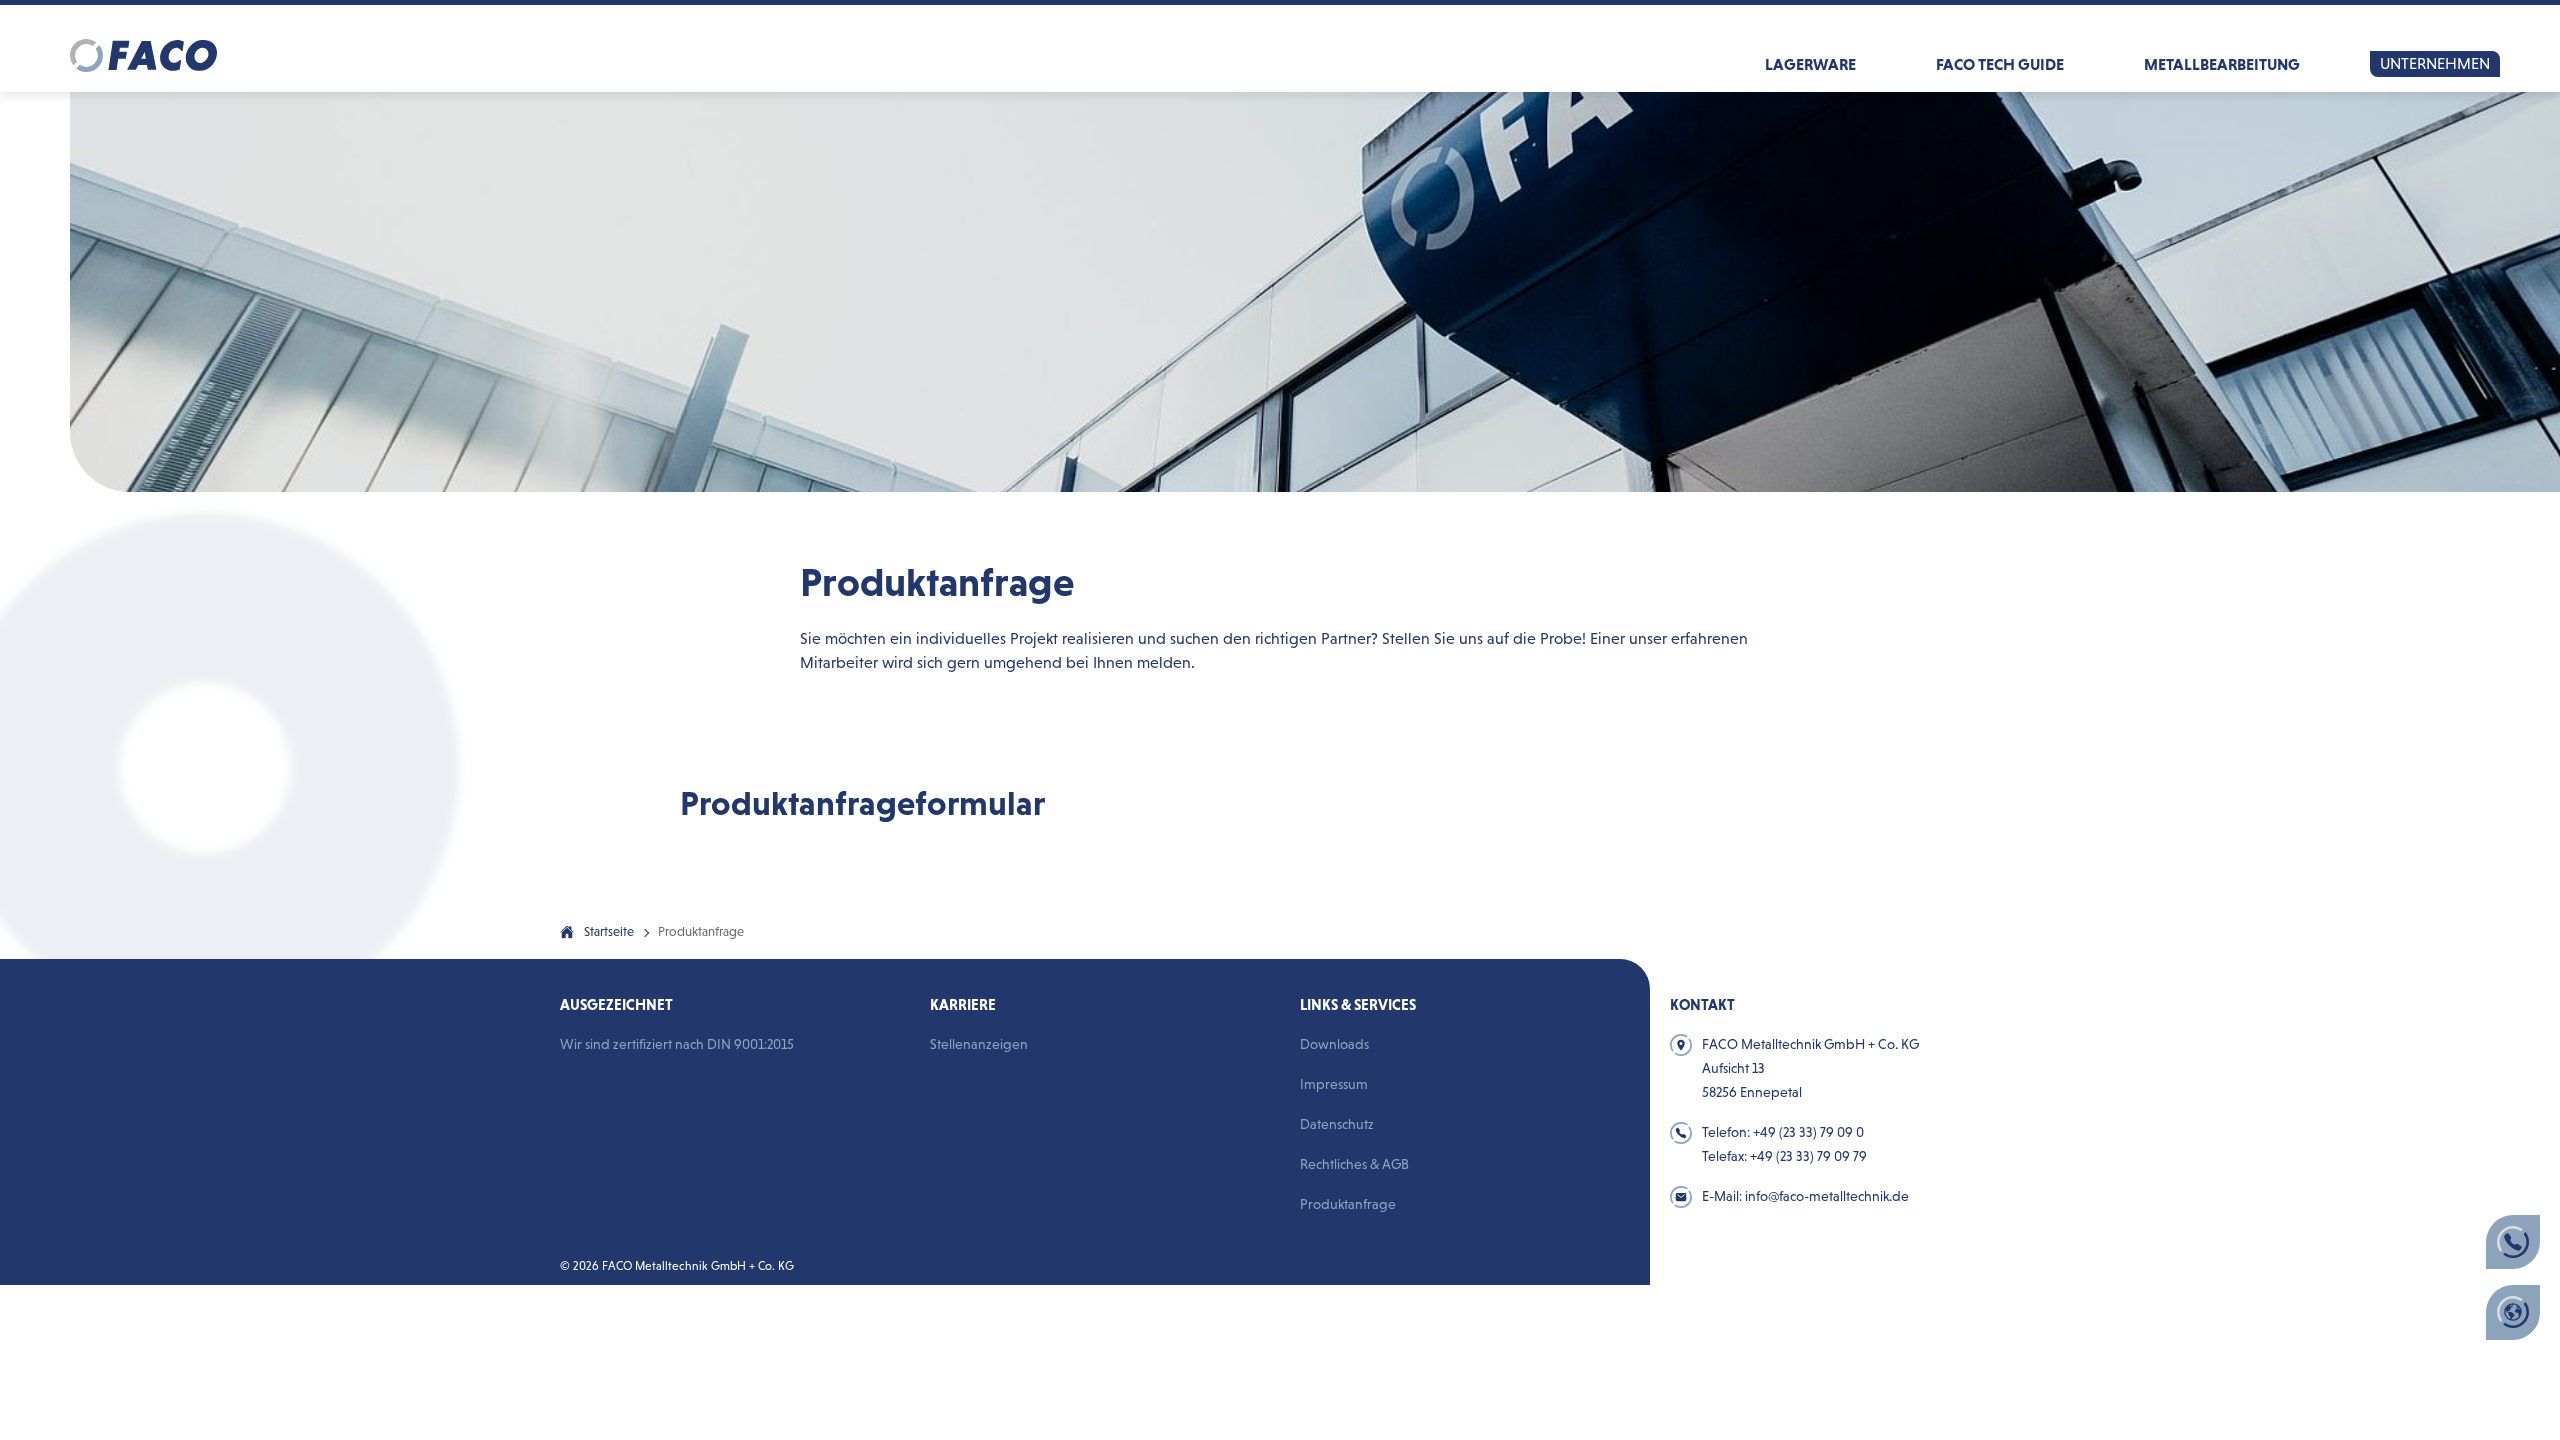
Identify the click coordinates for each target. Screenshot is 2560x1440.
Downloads (1334, 1044)
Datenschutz (1337, 1124)
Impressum (1334, 1084)
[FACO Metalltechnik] (143, 47)
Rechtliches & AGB (1354, 1164)
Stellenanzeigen (979, 1044)
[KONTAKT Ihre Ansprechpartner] (2513, 1242)
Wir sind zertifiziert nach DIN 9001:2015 (677, 1044)
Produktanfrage (1348, 1204)
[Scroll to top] (1567, 963)
